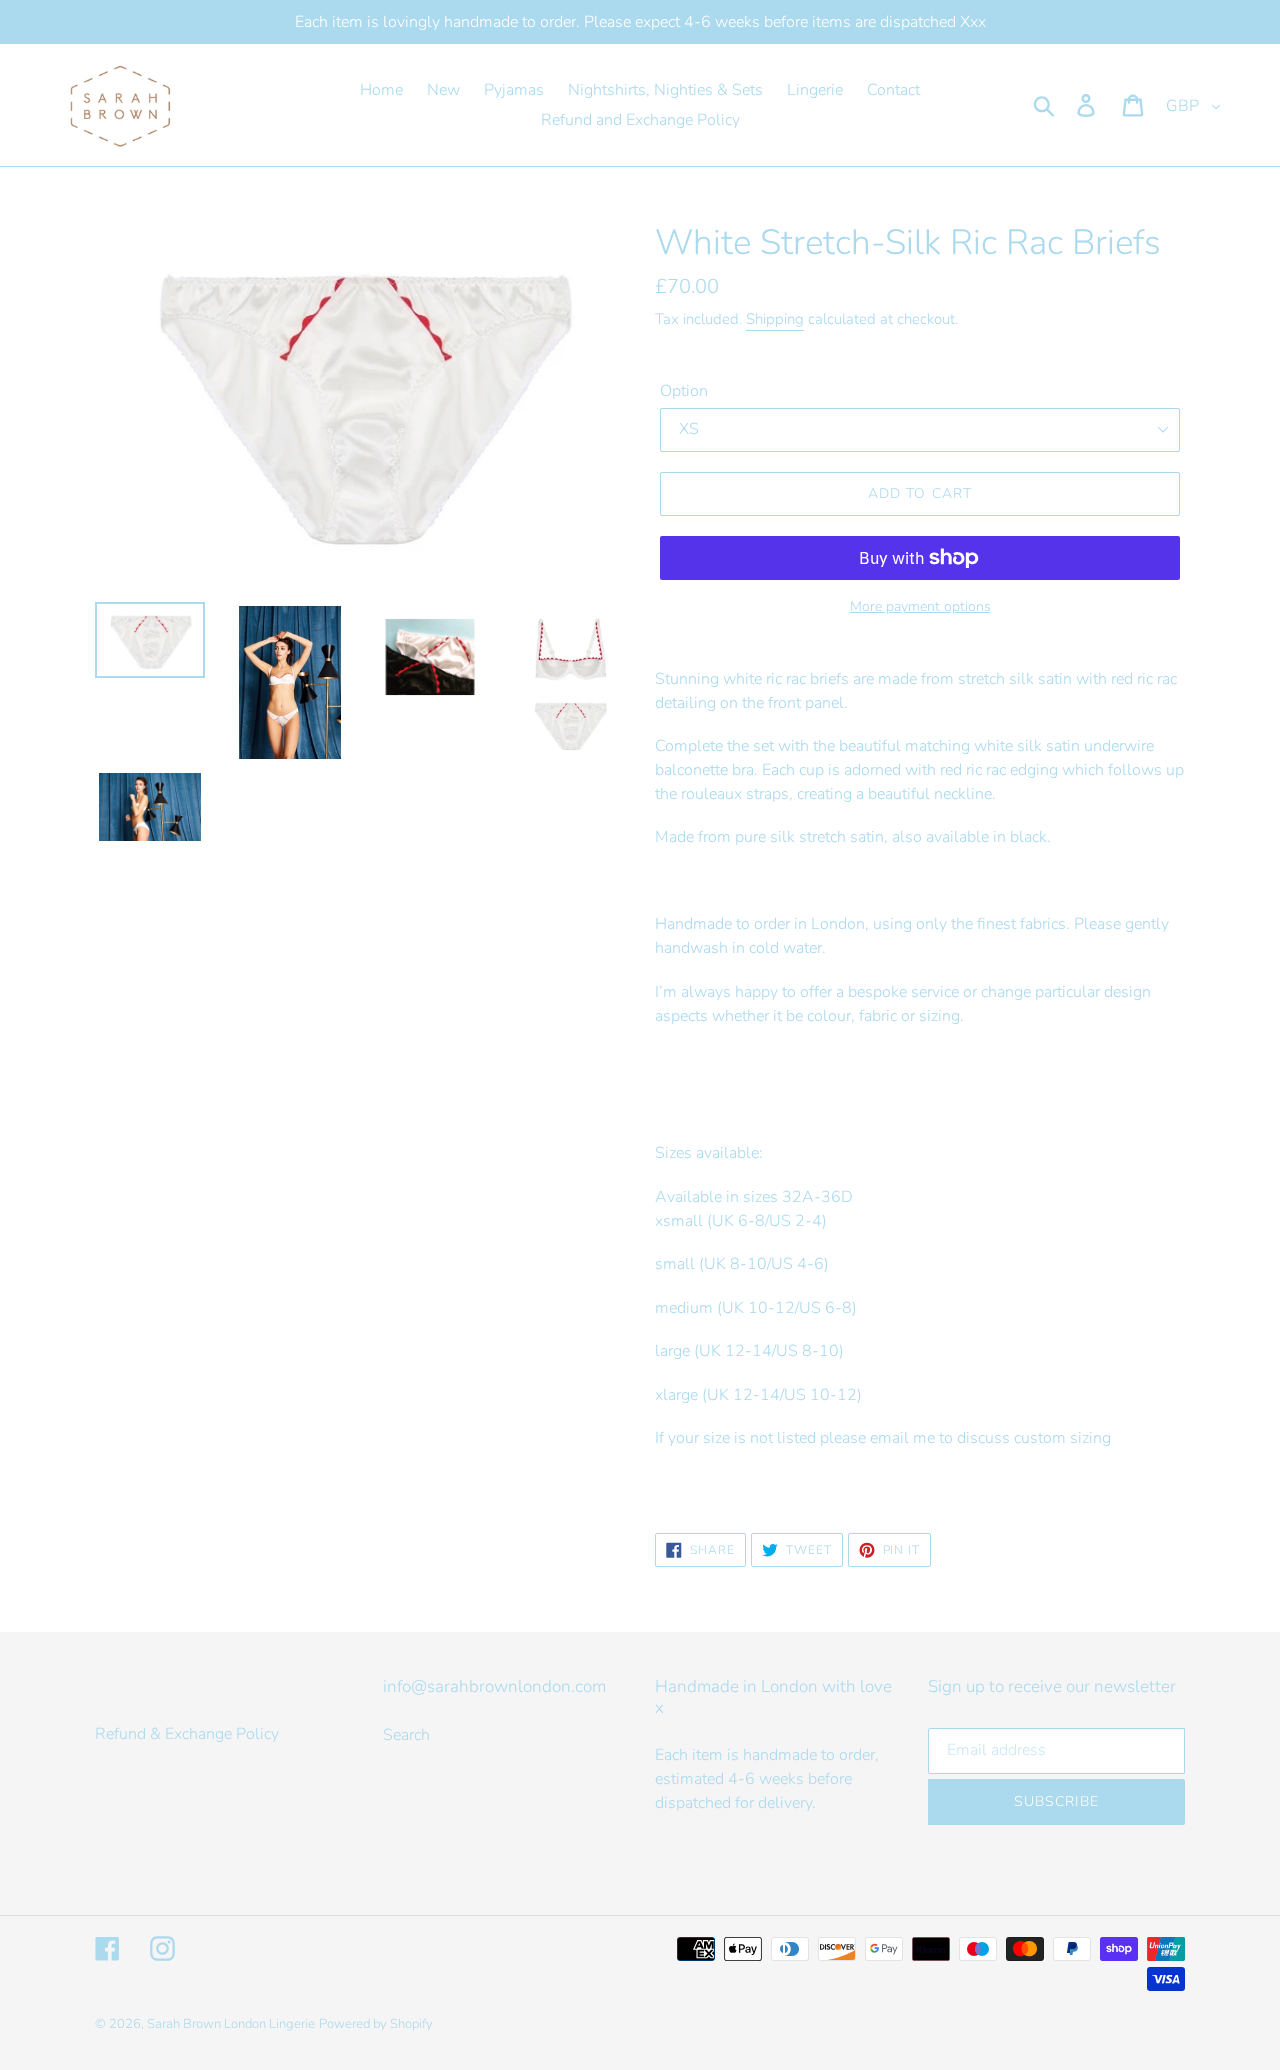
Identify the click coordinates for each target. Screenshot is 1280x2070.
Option (684, 391)
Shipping (775, 319)
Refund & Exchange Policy (187, 1734)
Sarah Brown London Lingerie (231, 2024)
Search (406, 1735)
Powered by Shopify (376, 2024)
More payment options (920, 606)
